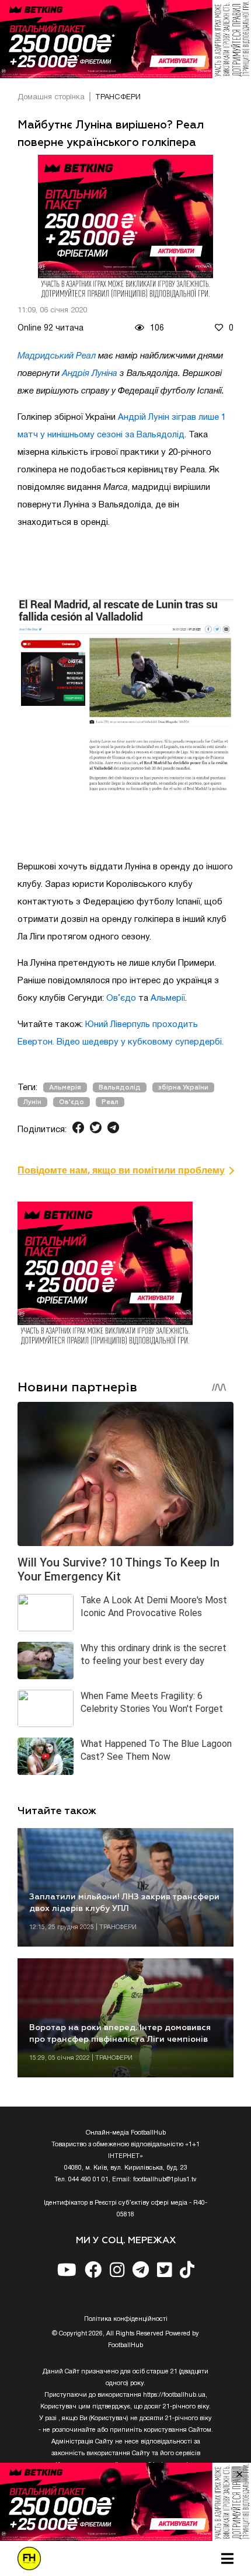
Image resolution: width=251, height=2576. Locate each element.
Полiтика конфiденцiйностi (126, 2319)
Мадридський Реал (57, 356)
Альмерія (65, 1087)
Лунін (32, 1102)
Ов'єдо (72, 1102)
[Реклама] (125, 39)
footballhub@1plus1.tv (165, 2180)
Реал (110, 1102)
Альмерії (168, 998)
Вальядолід (120, 1087)
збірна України (183, 1087)
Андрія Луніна (90, 374)
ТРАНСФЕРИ (118, 98)
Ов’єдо (121, 998)
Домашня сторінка (51, 98)
